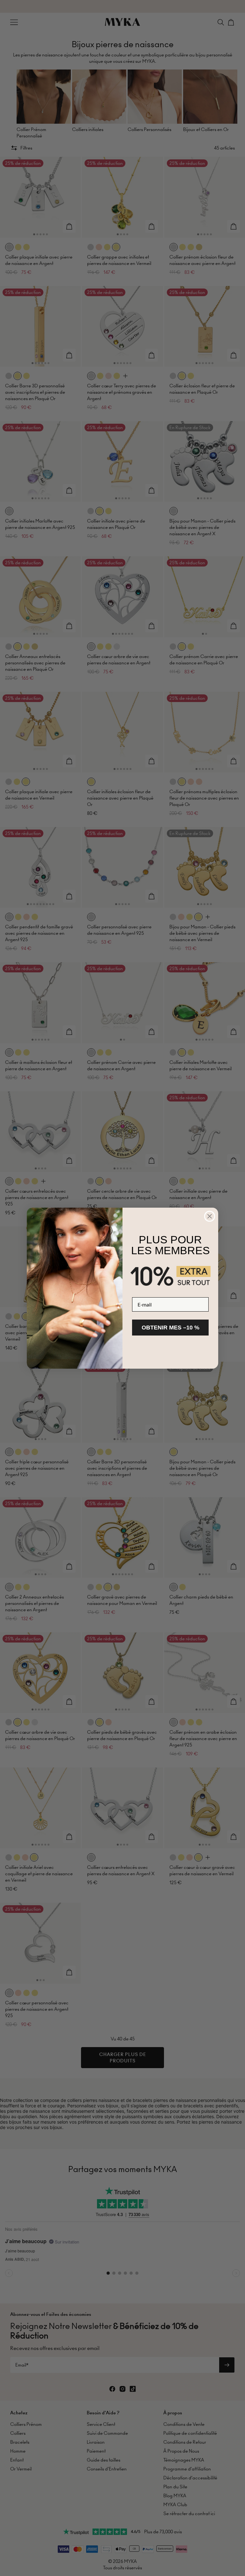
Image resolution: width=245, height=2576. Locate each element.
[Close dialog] (210, 1216)
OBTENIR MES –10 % (171, 1328)
